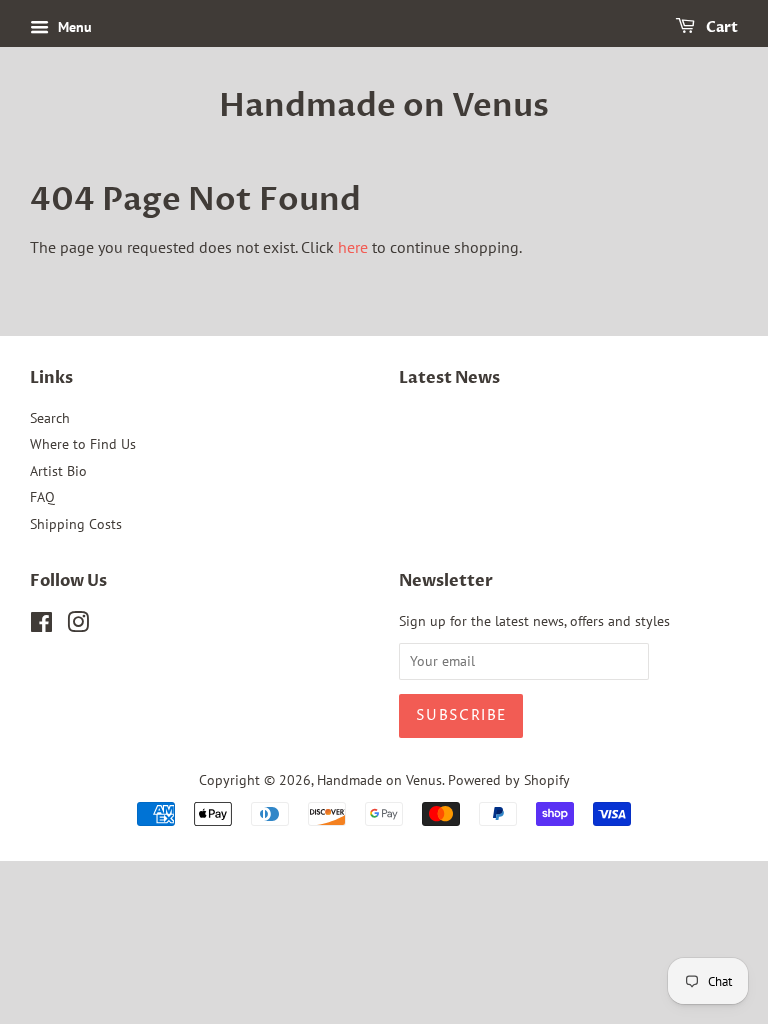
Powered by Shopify (509, 780)
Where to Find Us (83, 444)
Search (50, 418)
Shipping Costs (76, 524)
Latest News (449, 378)
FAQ (42, 497)
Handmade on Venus (384, 106)
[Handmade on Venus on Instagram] (78, 626)
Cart (720, 27)
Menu (73, 27)
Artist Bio (58, 471)
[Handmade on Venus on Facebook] (41, 626)
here (353, 247)
